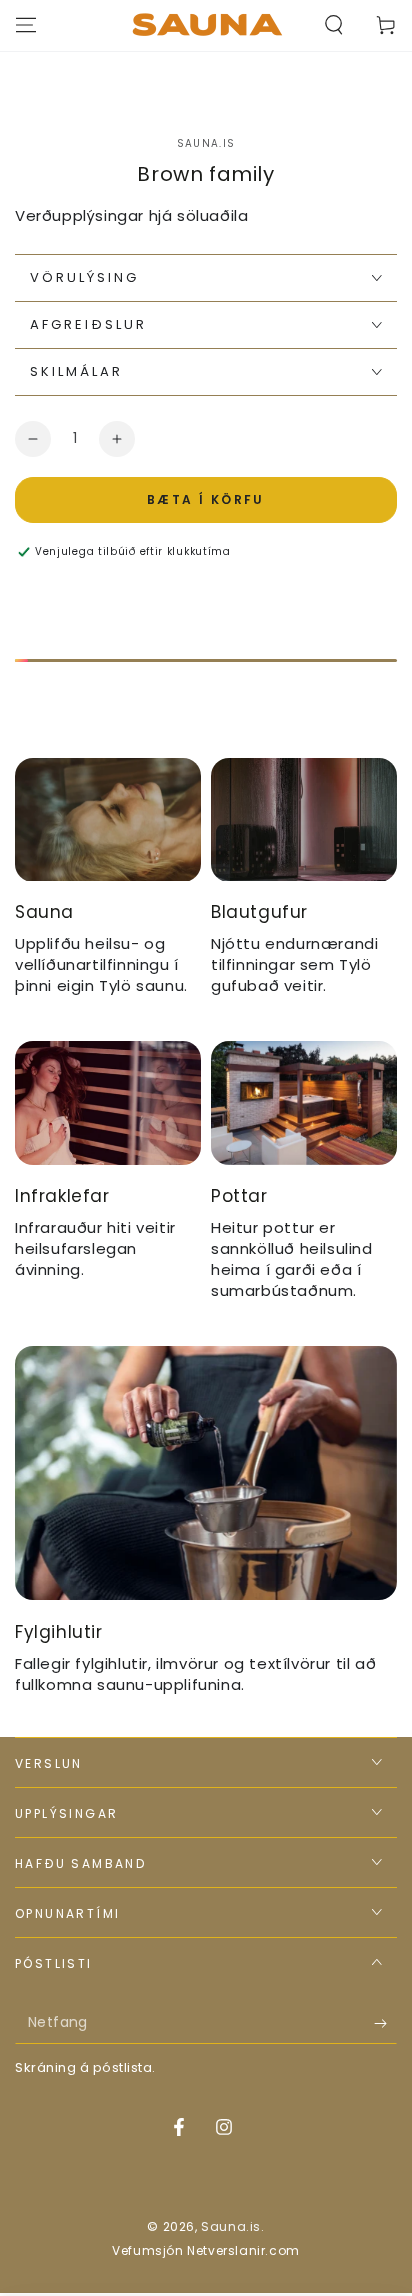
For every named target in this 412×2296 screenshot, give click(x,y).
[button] (334, 25)
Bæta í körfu (206, 499)
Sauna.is (206, 144)
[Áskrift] (385, 2024)
